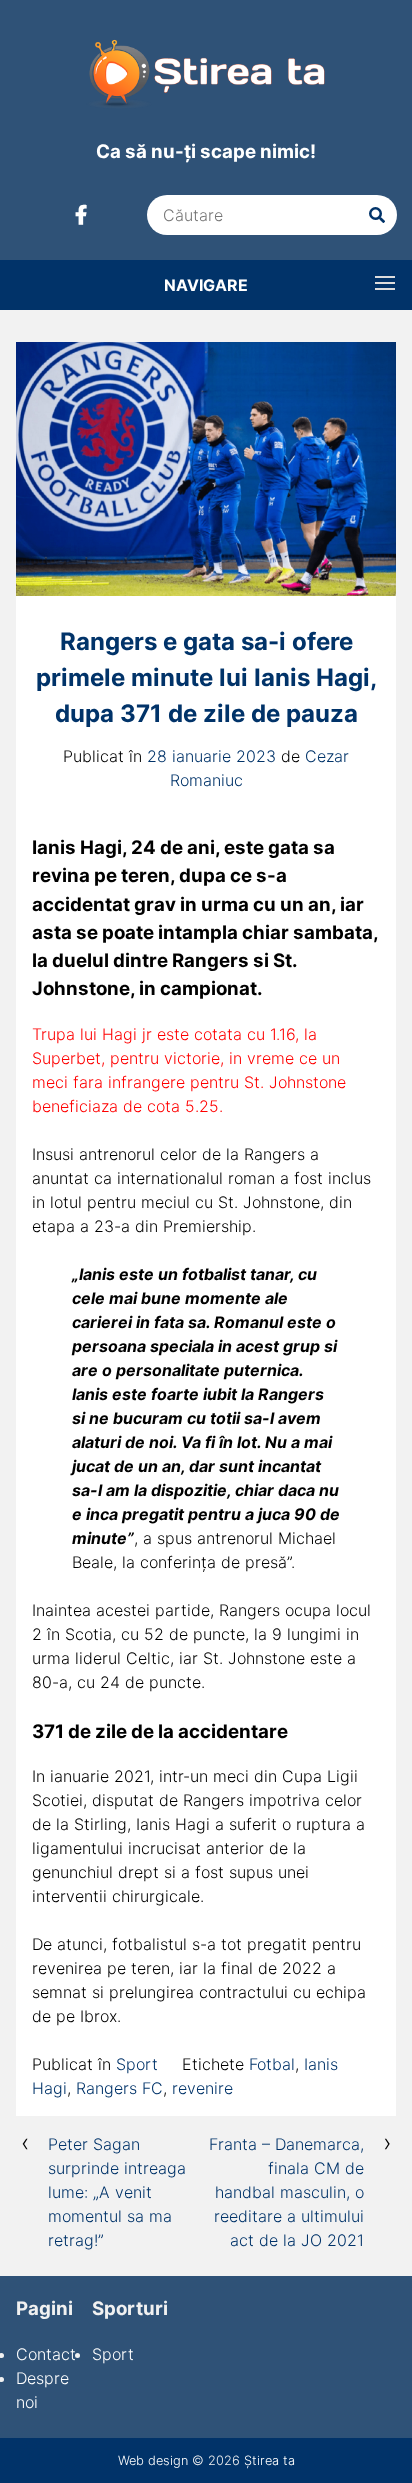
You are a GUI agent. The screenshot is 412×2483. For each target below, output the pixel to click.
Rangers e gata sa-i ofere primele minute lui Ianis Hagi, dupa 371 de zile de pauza (206, 677)
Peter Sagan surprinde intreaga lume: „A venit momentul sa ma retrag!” (117, 2192)
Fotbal (272, 2064)
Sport (137, 2064)
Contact (46, 2354)
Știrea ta (269, 2460)
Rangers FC (119, 2088)
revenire (202, 2088)
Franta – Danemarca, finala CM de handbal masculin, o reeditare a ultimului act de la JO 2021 (286, 2192)
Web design (153, 2460)
